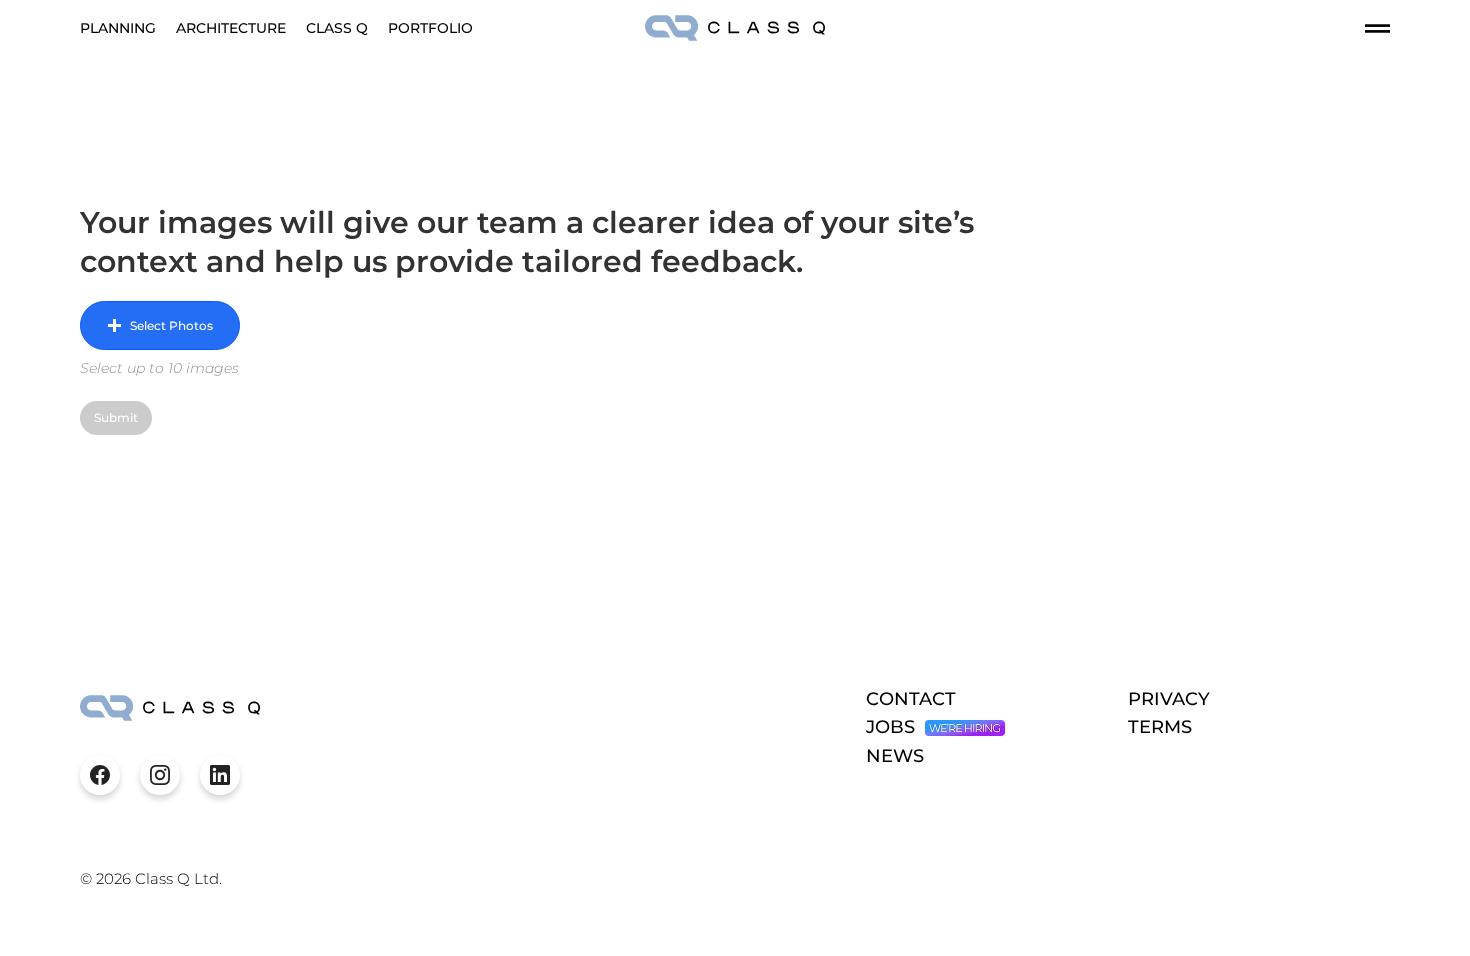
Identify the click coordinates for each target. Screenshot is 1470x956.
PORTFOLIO (430, 28)
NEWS (895, 756)
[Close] (100, 775)
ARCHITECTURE (231, 28)
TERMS (1160, 727)
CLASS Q (337, 28)
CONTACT (911, 699)
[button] (160, 325)
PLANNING (118, 28)
